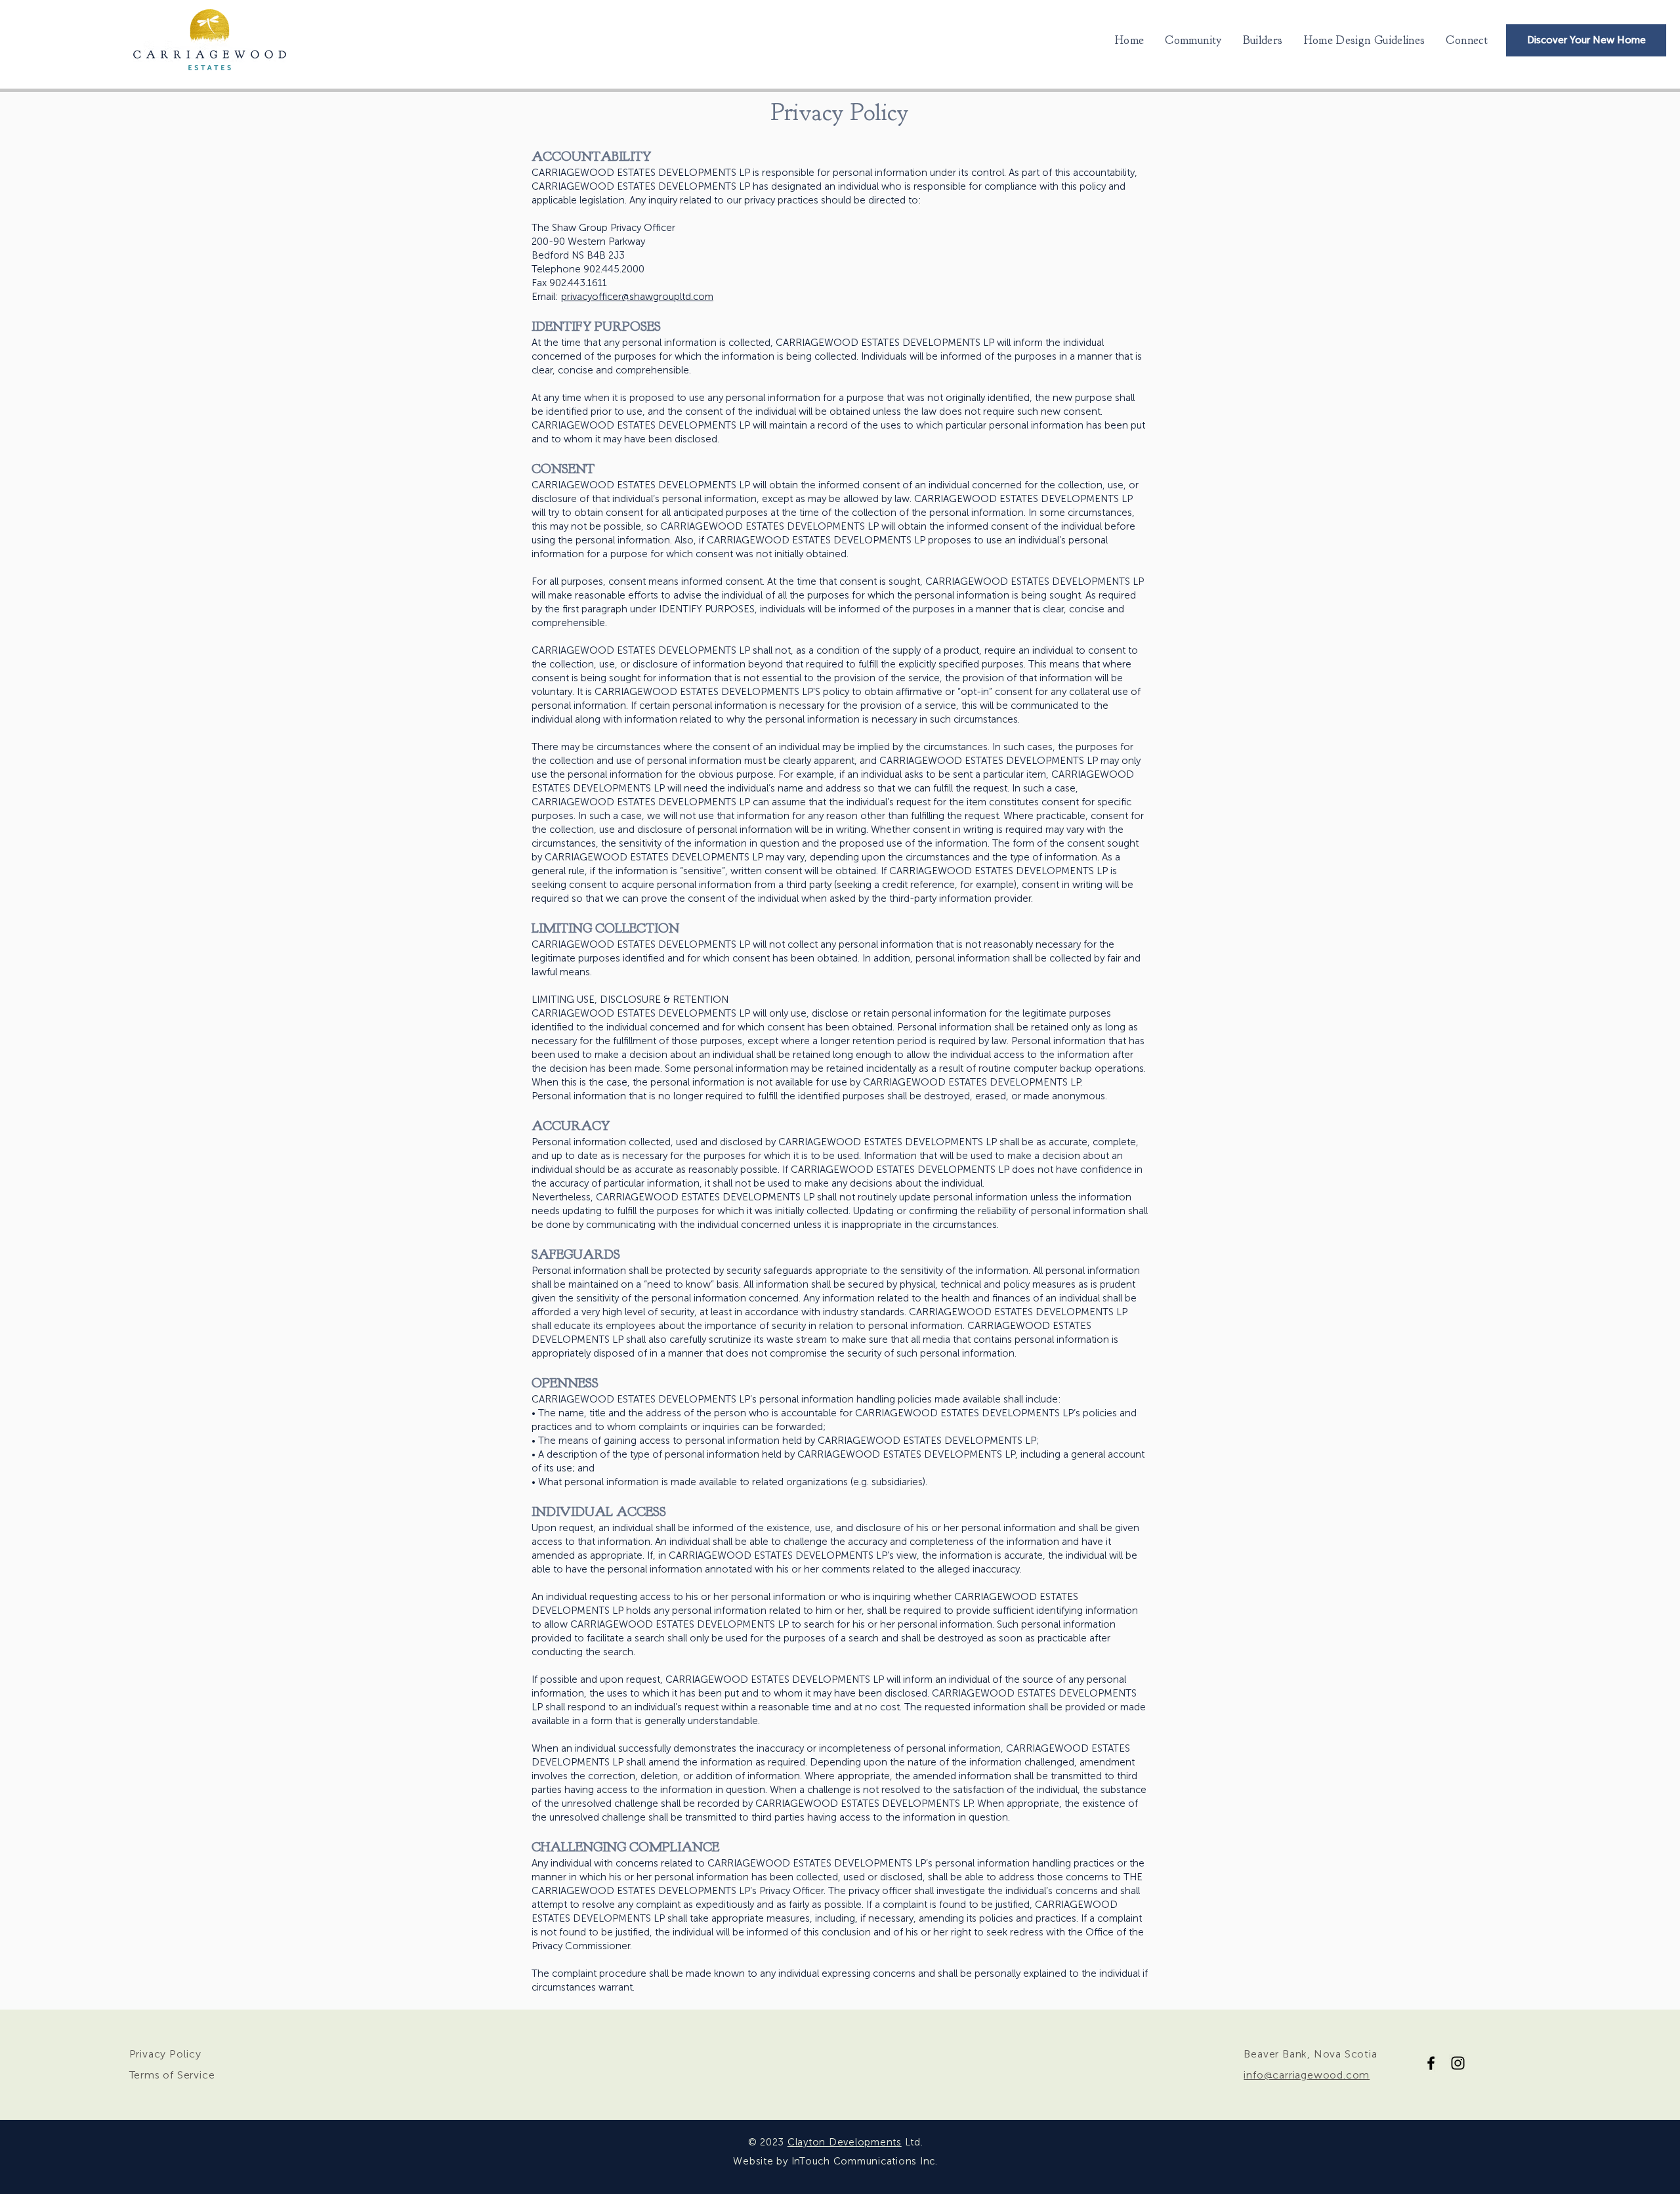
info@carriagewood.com (1307, 2075)
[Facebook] (1431, 2063)
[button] (1365, 40)
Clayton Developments (845, 2142)
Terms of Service (172, 2075)
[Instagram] (1458, 2063)
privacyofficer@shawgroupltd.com (637, 297)
